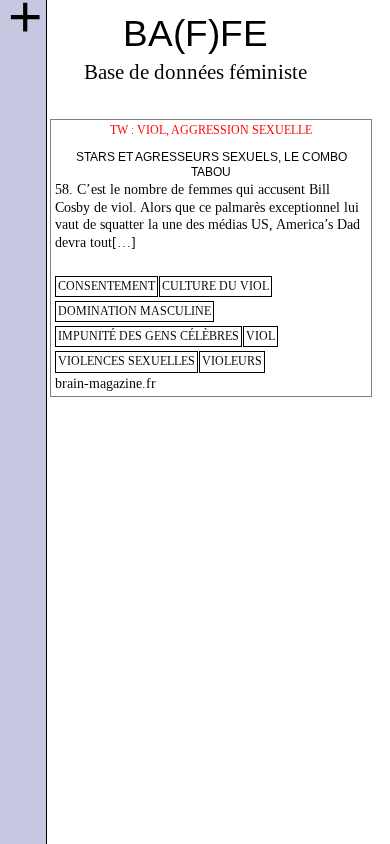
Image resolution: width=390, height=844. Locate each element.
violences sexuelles (126, 361)
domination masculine (134, 311)
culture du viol (215, 286)
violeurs (232, 361)
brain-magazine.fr (105, 383)
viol (260, 336)
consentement (106, 286)
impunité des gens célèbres (148, 336)
